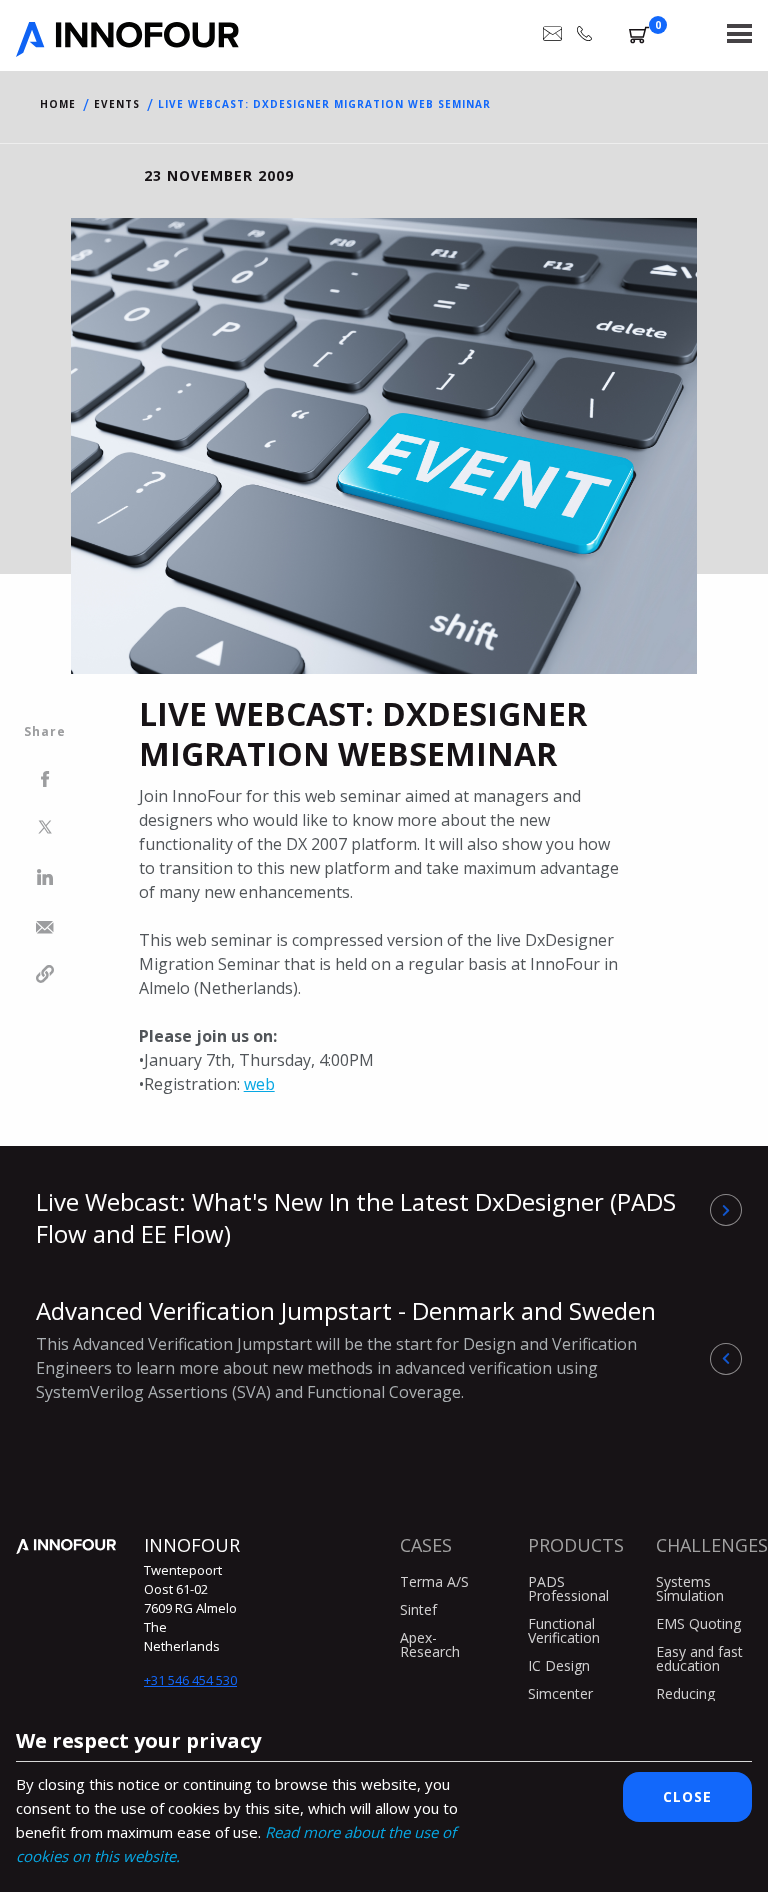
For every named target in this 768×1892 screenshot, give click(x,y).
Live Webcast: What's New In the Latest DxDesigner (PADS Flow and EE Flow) (356, 1217)
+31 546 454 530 (190, 1680)
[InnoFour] (127, 50)
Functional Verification (564, 1630)
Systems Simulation (690, 1588)
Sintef (418, 1609)
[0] (639, 38)
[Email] (45, 928)
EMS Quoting (698, 1623)
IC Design (559, 1665)
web (259, 1084)
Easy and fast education (699, 1658)
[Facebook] (45, 781)
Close (687, 1796)
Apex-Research (430, 1644)
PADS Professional (568, 1588)
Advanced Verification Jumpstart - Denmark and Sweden (346, 1348)
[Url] (45, 977)
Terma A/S (434, 1581)
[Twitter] (45, 830)
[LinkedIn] (45, 879)
